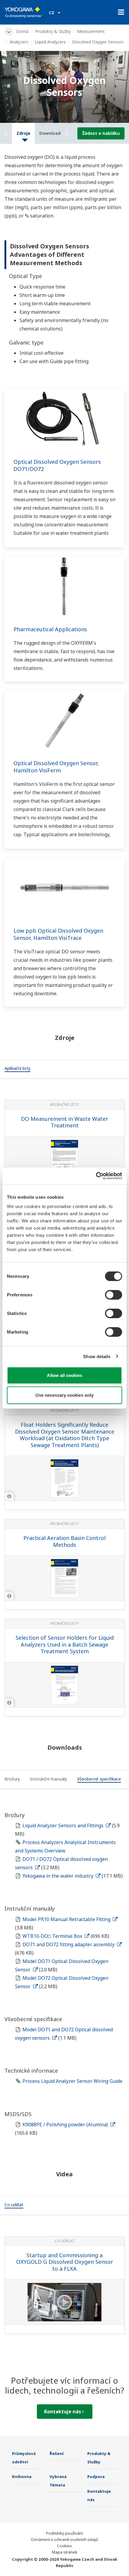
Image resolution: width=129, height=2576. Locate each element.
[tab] (17, 1069)
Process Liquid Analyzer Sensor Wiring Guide (72, 2081)
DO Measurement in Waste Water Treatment (64, 1122)
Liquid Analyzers (50, 42)
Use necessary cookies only (64, 1395)
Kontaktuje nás (63, 2412)
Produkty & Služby (53, 31)
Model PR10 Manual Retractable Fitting (67, 1919)
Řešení (57, 2453)
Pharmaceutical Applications (50, 629)
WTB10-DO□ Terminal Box (53, 1936)
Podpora (96, 2477)
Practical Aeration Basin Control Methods (64, 1541)
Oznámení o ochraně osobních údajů (64, 2539)
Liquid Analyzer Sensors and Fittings (64, 1825)
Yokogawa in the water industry (58, 1876)
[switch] (114, 1295)
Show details (97, 1356)
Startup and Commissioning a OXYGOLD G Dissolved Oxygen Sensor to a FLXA (65, 2262)
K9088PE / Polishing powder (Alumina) (66, 2124)
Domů (22, 31)
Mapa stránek (65, 2552)
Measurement (91, 31)
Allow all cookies (64, 1375)
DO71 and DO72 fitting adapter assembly (69, 1944)
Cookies (64, 2546)
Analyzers (19, 42)
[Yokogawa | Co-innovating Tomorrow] (24, 12)
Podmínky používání (64, 2533)
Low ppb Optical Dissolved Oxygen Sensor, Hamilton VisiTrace (58, 934)
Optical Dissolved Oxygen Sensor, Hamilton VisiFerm (56, 767)
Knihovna (22, 2477)
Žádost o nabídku (101, 133)
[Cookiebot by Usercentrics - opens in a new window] (96, 1176)
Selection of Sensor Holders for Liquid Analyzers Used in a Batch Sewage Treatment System (65, 1644)
